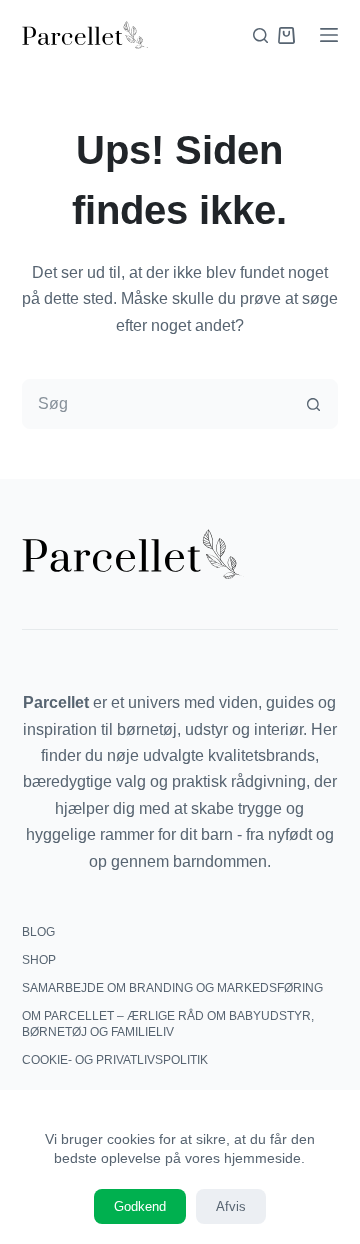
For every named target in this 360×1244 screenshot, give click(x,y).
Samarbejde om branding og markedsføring (172, 988)
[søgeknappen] (313, 404)
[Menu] (329, 35)
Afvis (231, 1206)
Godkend (140, 1206)
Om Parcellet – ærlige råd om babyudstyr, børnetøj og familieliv (168, 1024)
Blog (38, 932)
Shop (39, 960)
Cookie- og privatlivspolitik (115, 1060)
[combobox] (156, 404)
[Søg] (260, 35)
